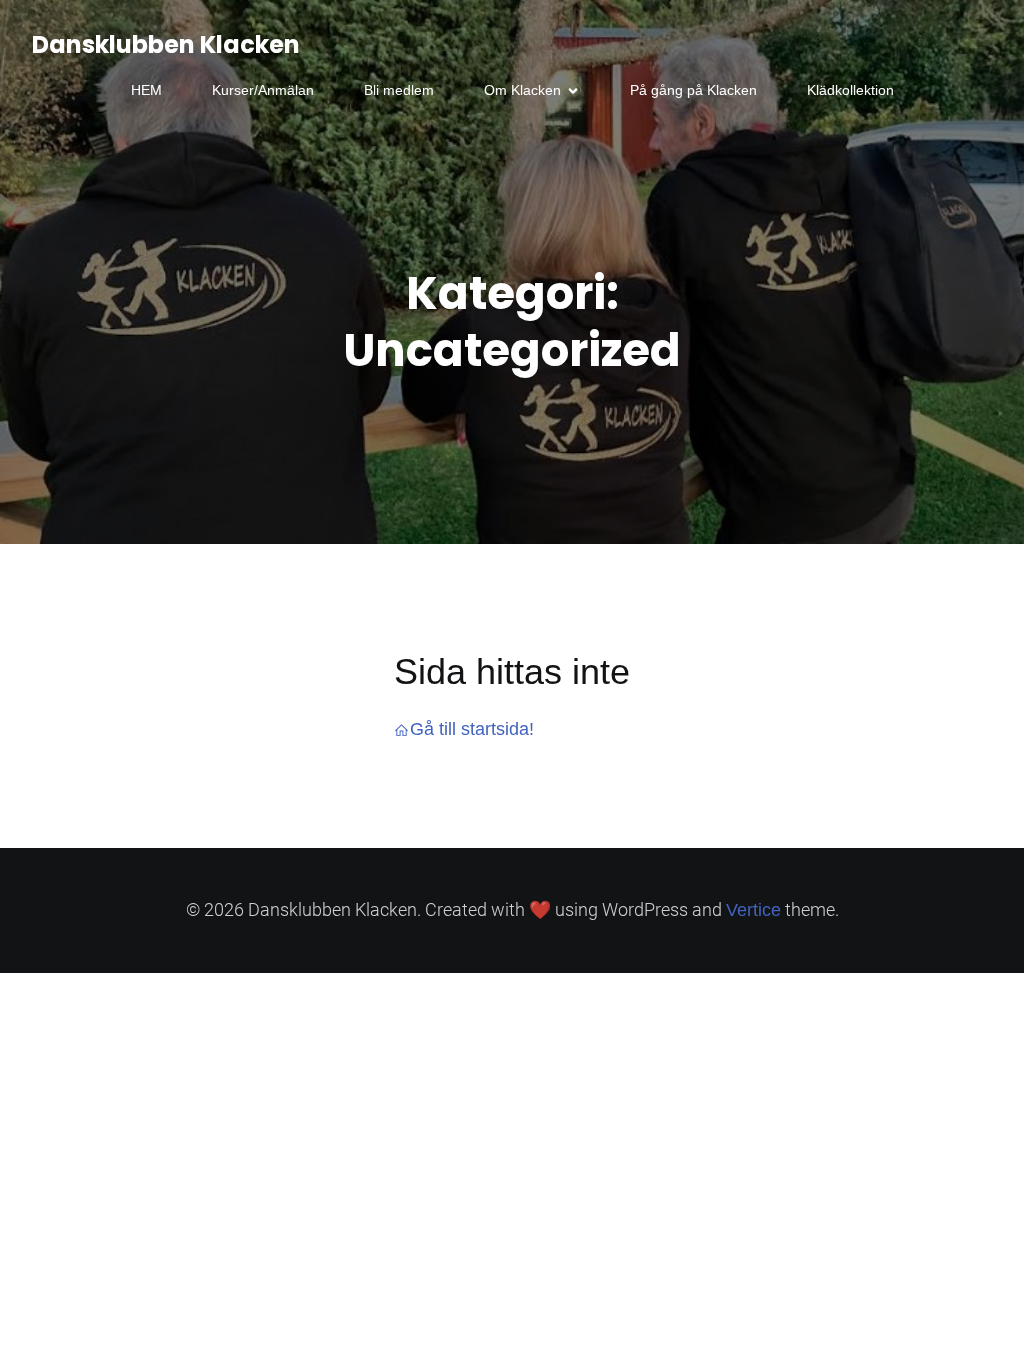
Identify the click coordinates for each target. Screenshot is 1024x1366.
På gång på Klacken (693, 90)
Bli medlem (399, 90)
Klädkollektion (850, 90)
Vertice (753, 910)
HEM (146, 90)
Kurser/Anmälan (263, 90)
